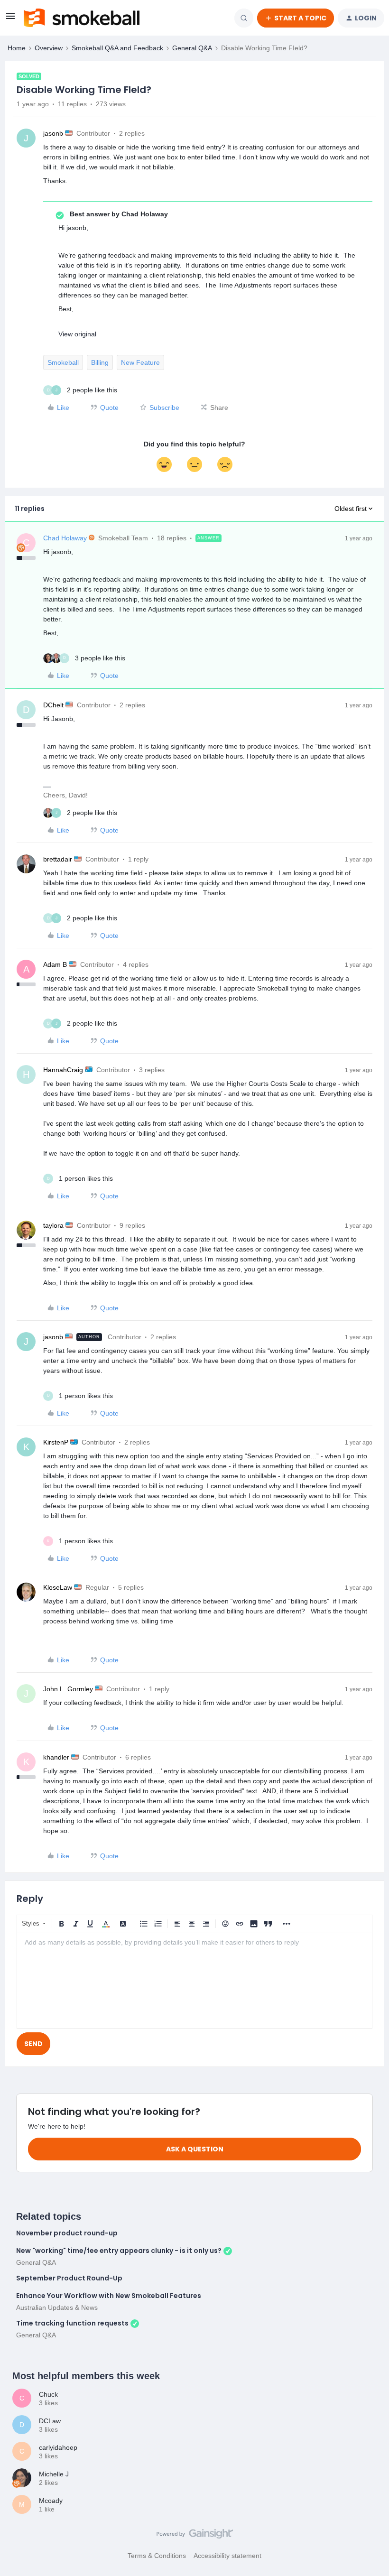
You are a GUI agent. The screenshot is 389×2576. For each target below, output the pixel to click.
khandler (56, 1757)
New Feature (140, 362)
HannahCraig (63, 1070)
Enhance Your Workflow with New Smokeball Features (109, 2296)
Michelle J (54, 2474)
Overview (49, 48)
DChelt (53, 705)
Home (17, 48)
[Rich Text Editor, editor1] (194, 1981)
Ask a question (195, 2149)
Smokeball (63, 362)
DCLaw (50, 2421)
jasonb (53, 133)
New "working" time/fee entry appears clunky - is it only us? (119, 2251)
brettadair (58, 859)
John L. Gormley (68, 1689)
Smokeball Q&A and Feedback (117, 48)
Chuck (48, 2394)
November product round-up (67, 2233)
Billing (100, 362)
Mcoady (51, 2501)
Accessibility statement (227, 2556)
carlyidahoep (58, 2447)
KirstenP (56, 1442)
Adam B (55, 964)
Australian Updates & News (57, 2307)
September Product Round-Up (69, 2278)
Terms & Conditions (157, 2556)
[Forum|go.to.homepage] (82, 18)
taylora (53, 1225)
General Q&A (192, 48)
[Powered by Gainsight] (195, 2536)
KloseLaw (58, 1587)
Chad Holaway (65, 538)
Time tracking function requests (72, 2323)
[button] (10, 19)
